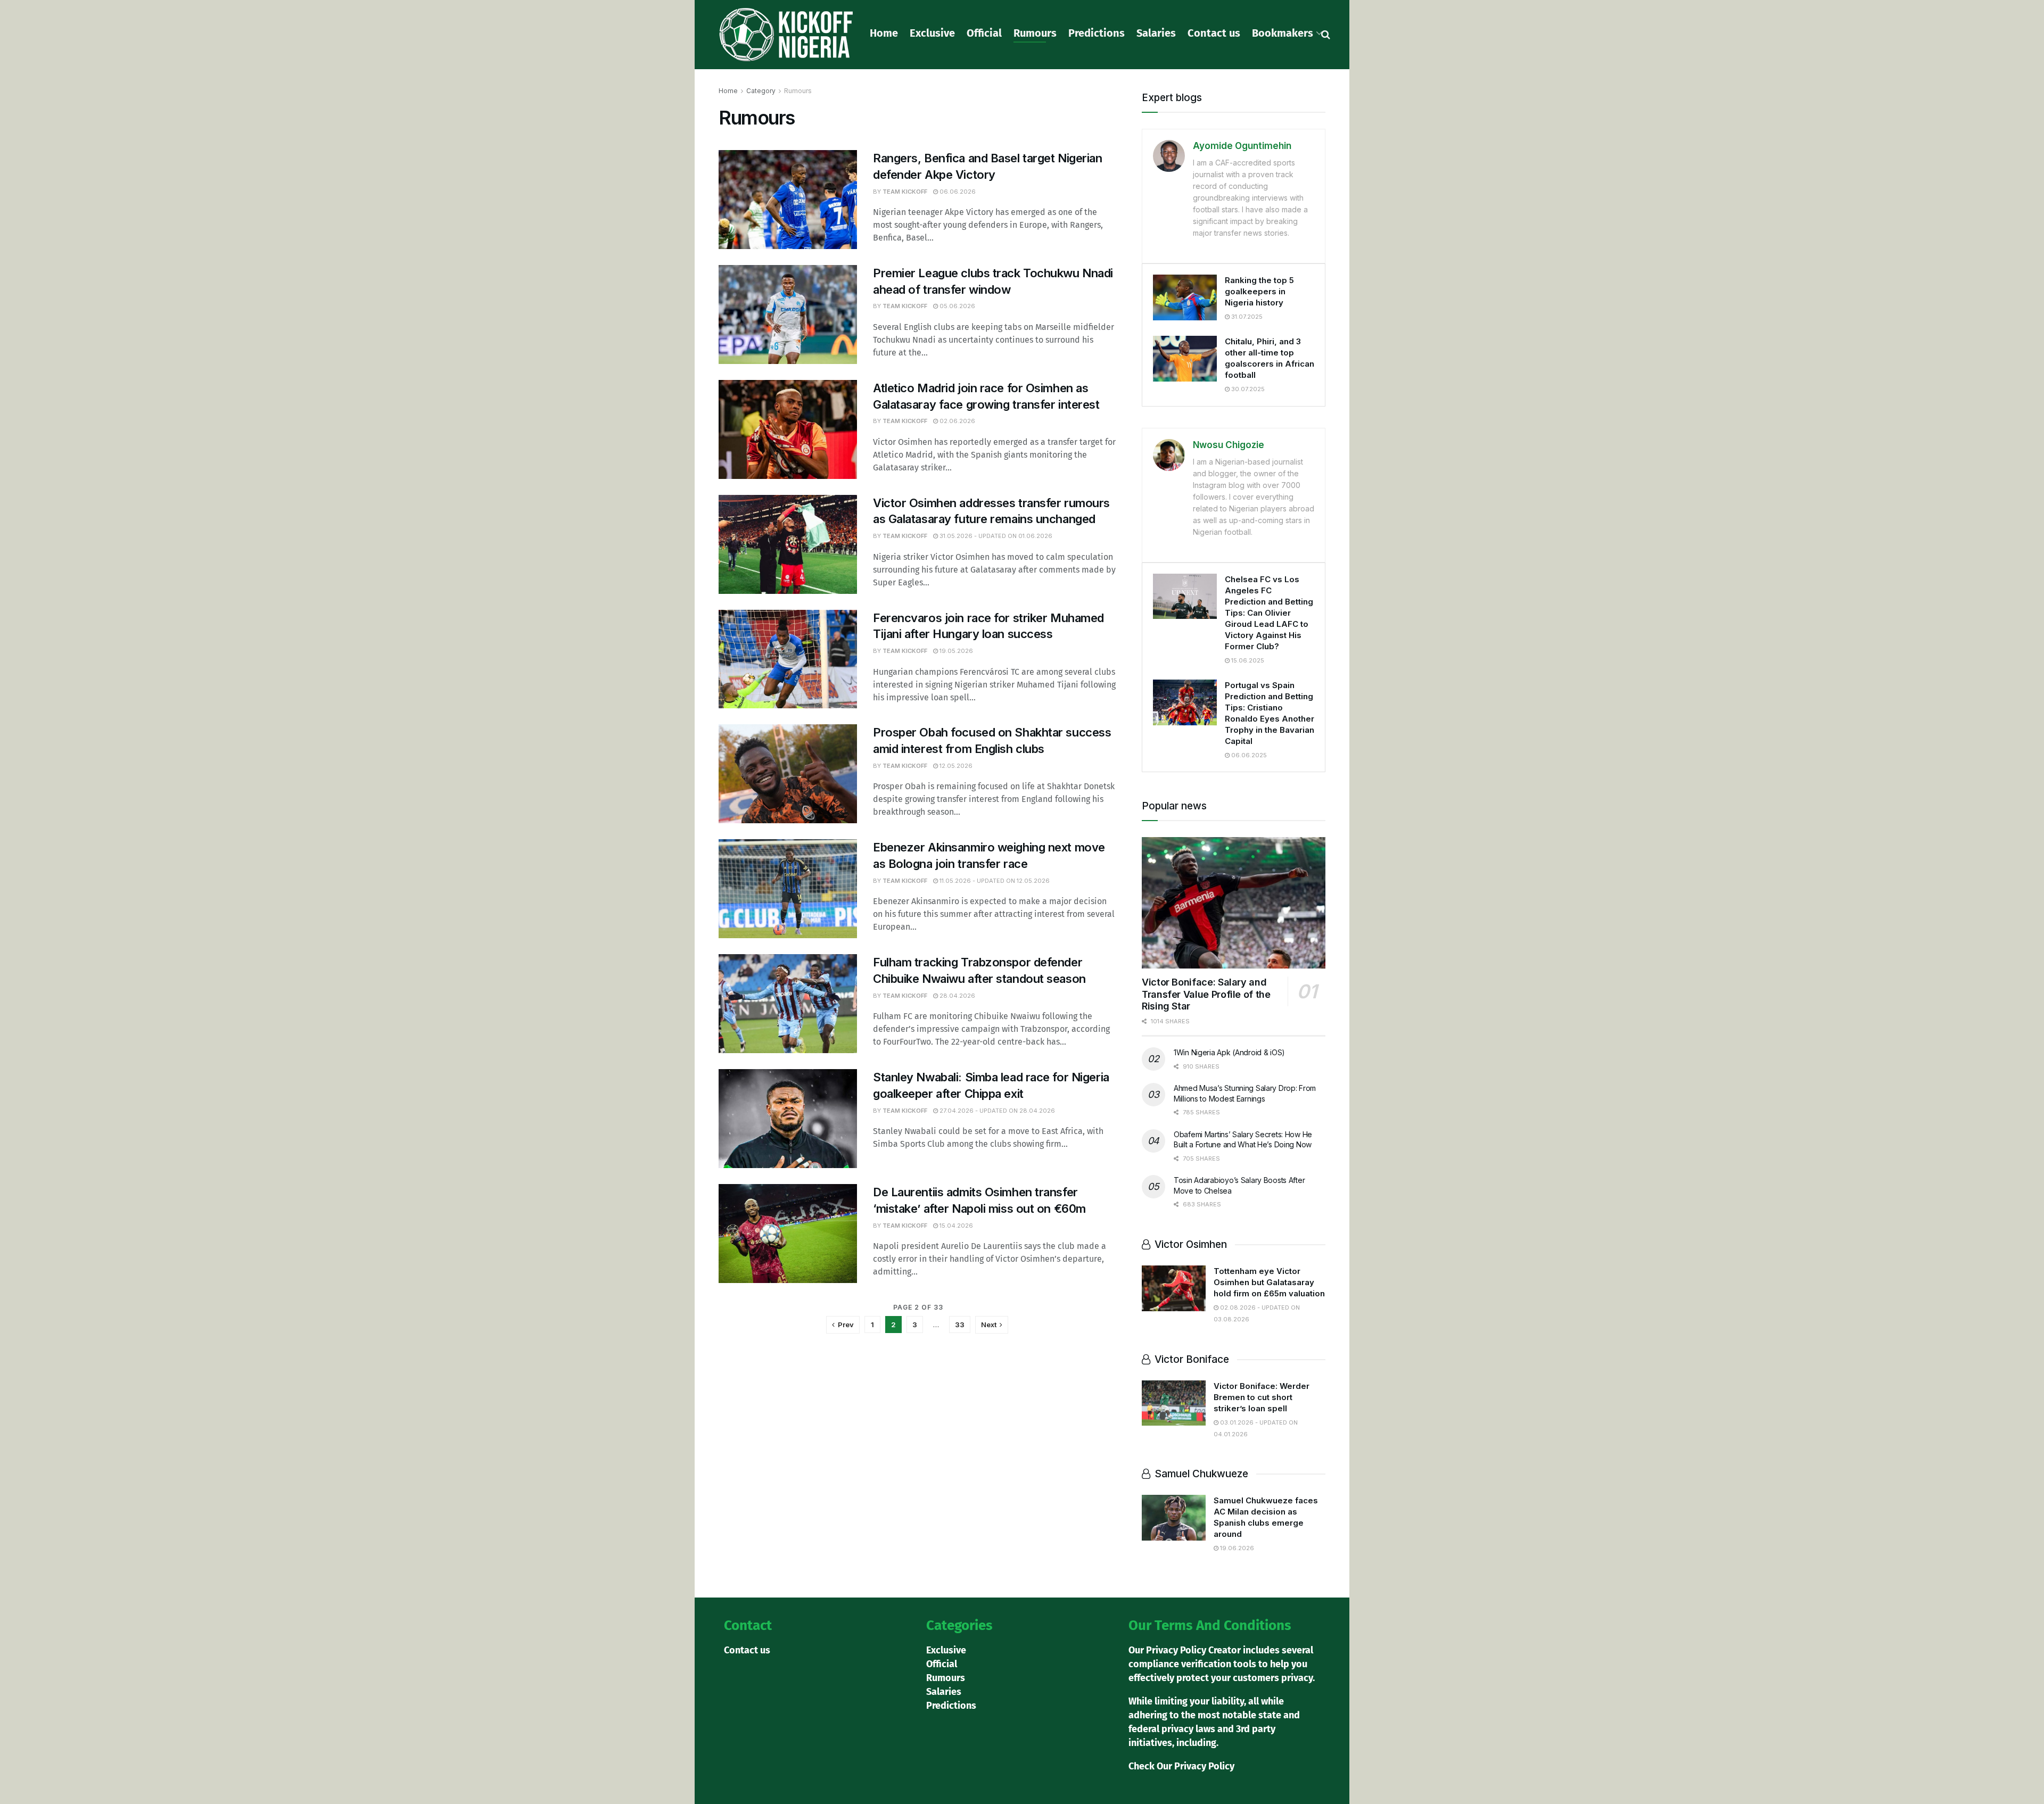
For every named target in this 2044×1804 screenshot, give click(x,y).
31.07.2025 (1246, 317)
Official (984, 33)
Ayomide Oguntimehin (1242, 146)
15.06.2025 (1247, 660)
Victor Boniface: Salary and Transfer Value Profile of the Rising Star (1206, 994)
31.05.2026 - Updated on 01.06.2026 (995, 536)
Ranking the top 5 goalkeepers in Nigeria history (1259, 291)
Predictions (1097, 33)
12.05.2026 (955, 766)
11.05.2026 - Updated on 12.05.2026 (994, 881)
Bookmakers (1283, 33)
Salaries (1156, 33)
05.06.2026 (957, 306)
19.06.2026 (1236, 1548)
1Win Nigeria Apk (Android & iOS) (1229, 1052)
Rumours (1035, 33)
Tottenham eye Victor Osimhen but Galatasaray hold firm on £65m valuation (1269, 1282)
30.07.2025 (1247, 389)
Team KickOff (905, 192)
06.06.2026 (957, 192)
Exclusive (932, 33)
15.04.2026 (955, 1226)
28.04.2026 (957, 996)
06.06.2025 (1248, 755)
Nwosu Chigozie (1229, 445)
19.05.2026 (955, 651)
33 (960, 1325)
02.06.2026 (957, 421)
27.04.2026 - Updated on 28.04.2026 (996, 1111)
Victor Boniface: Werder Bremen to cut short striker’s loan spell (1262, 1397)
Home (884, 33)
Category (761, 91)
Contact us (1214, 33)
